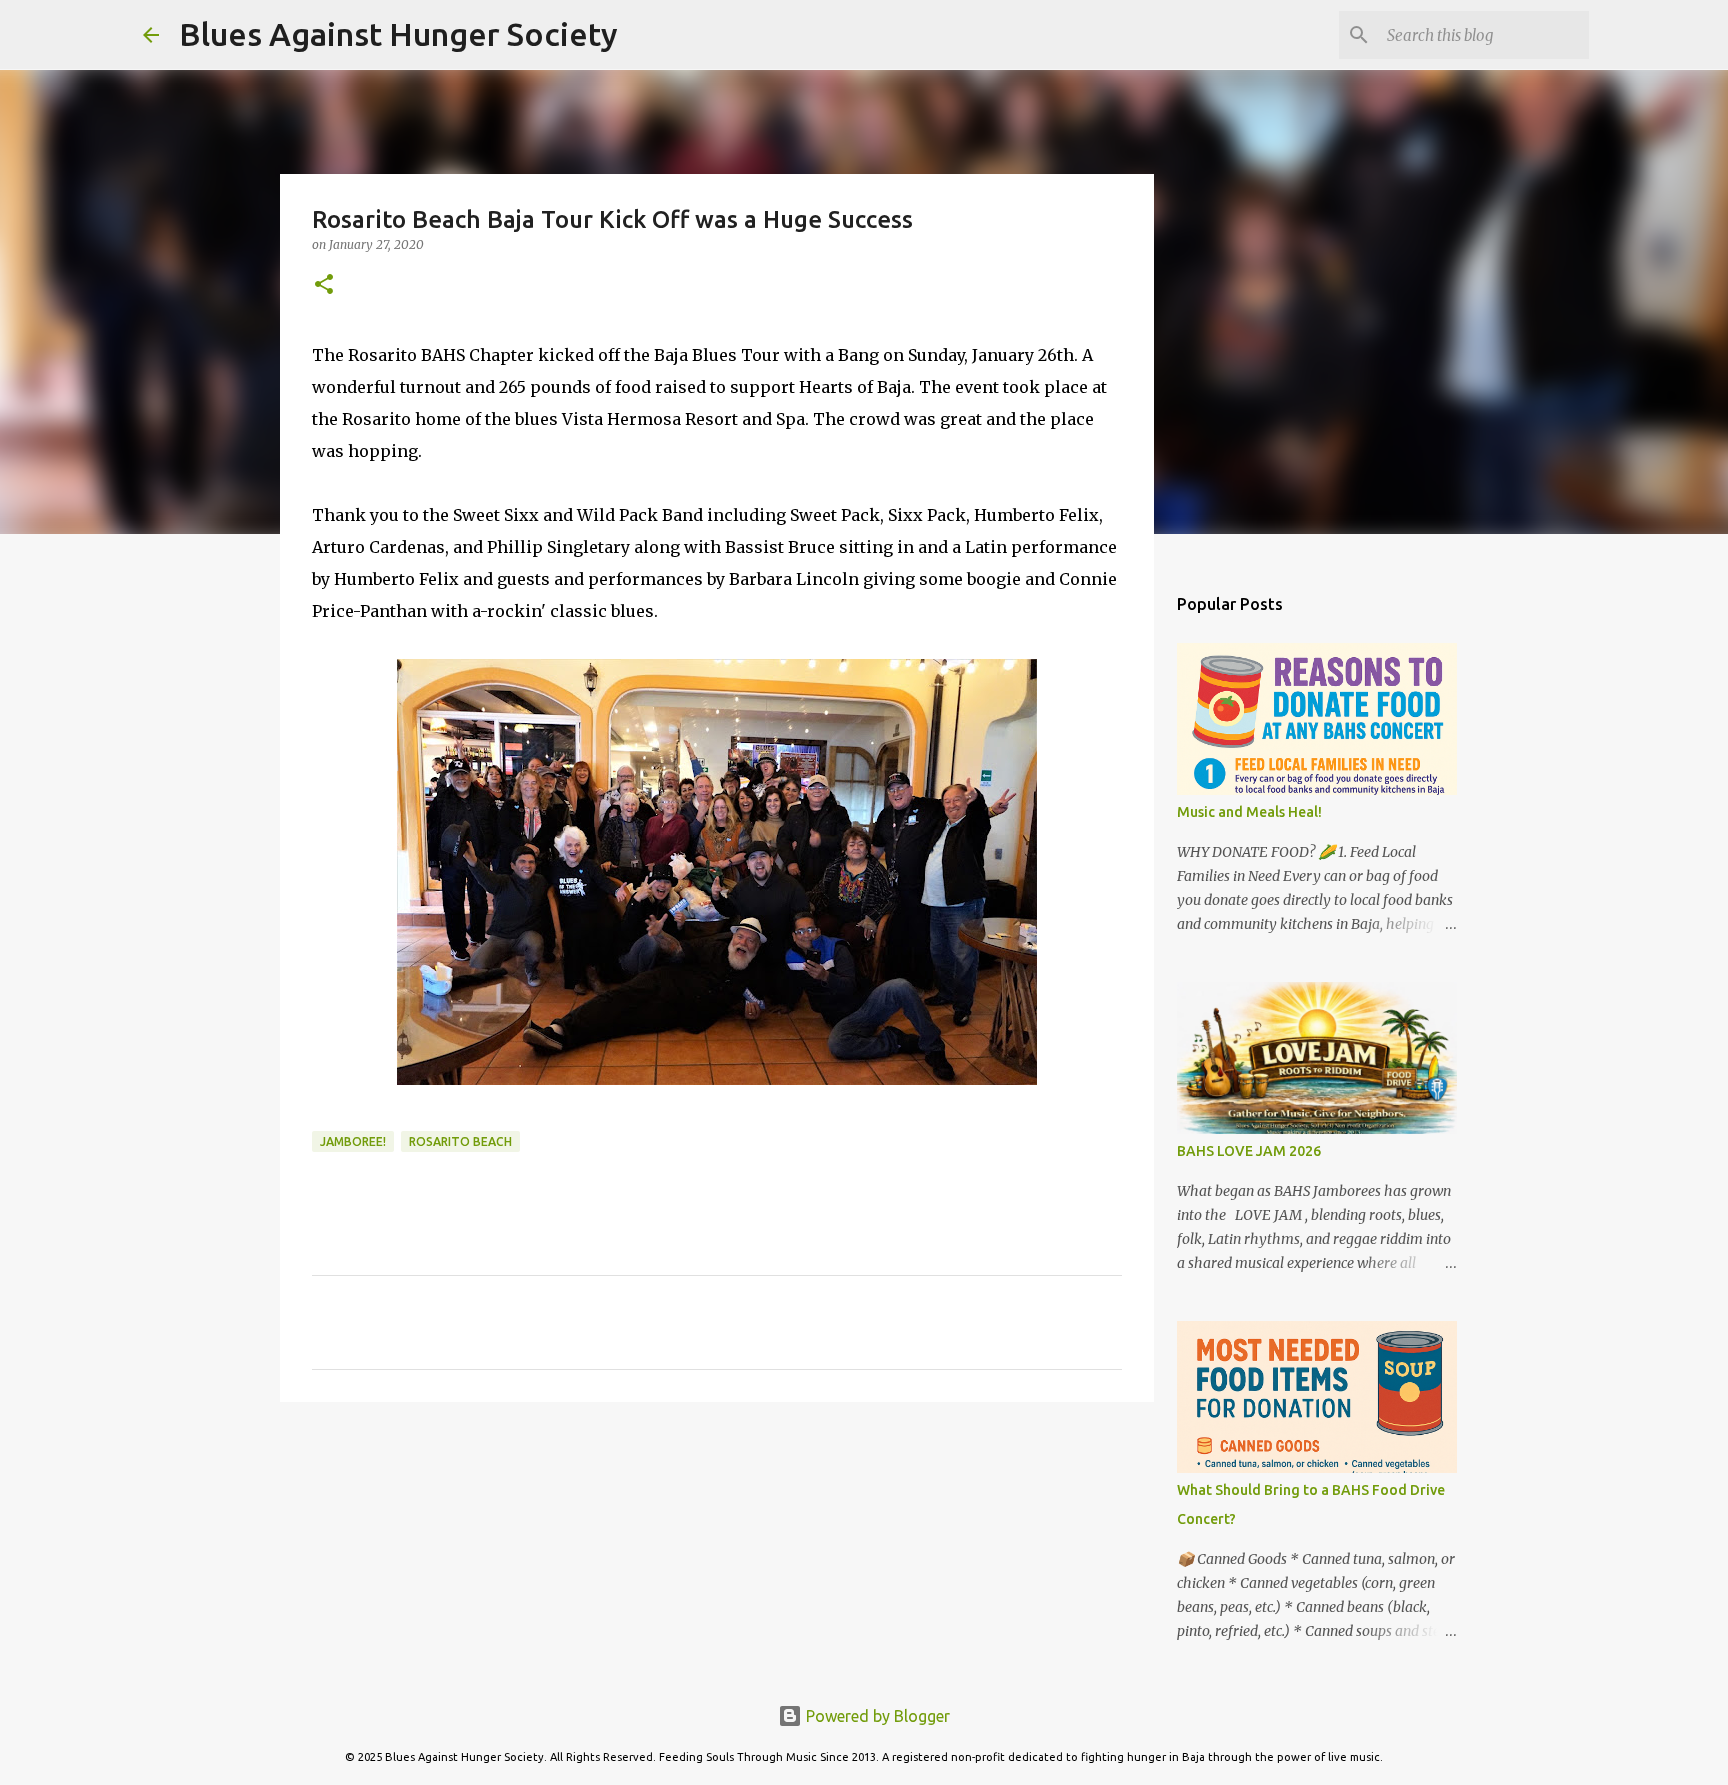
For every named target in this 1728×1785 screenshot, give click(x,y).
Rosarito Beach (460, 1141)
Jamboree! (353, 1141)
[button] (324, 285)
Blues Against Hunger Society (398, 34)
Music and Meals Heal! (1249, 812)
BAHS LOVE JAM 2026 (1249, 1151)
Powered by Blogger (876, 1716)
